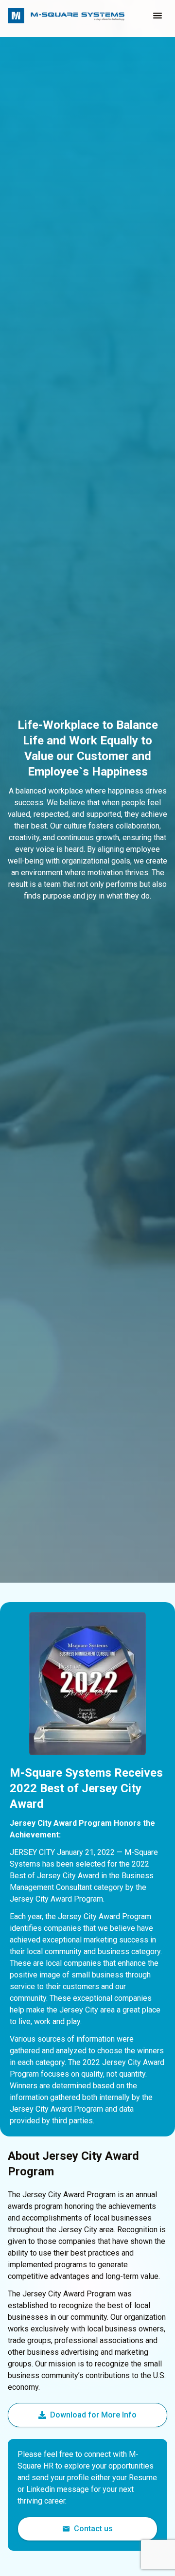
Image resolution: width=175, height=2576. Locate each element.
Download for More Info (93, 2415)
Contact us (93, 2529)
